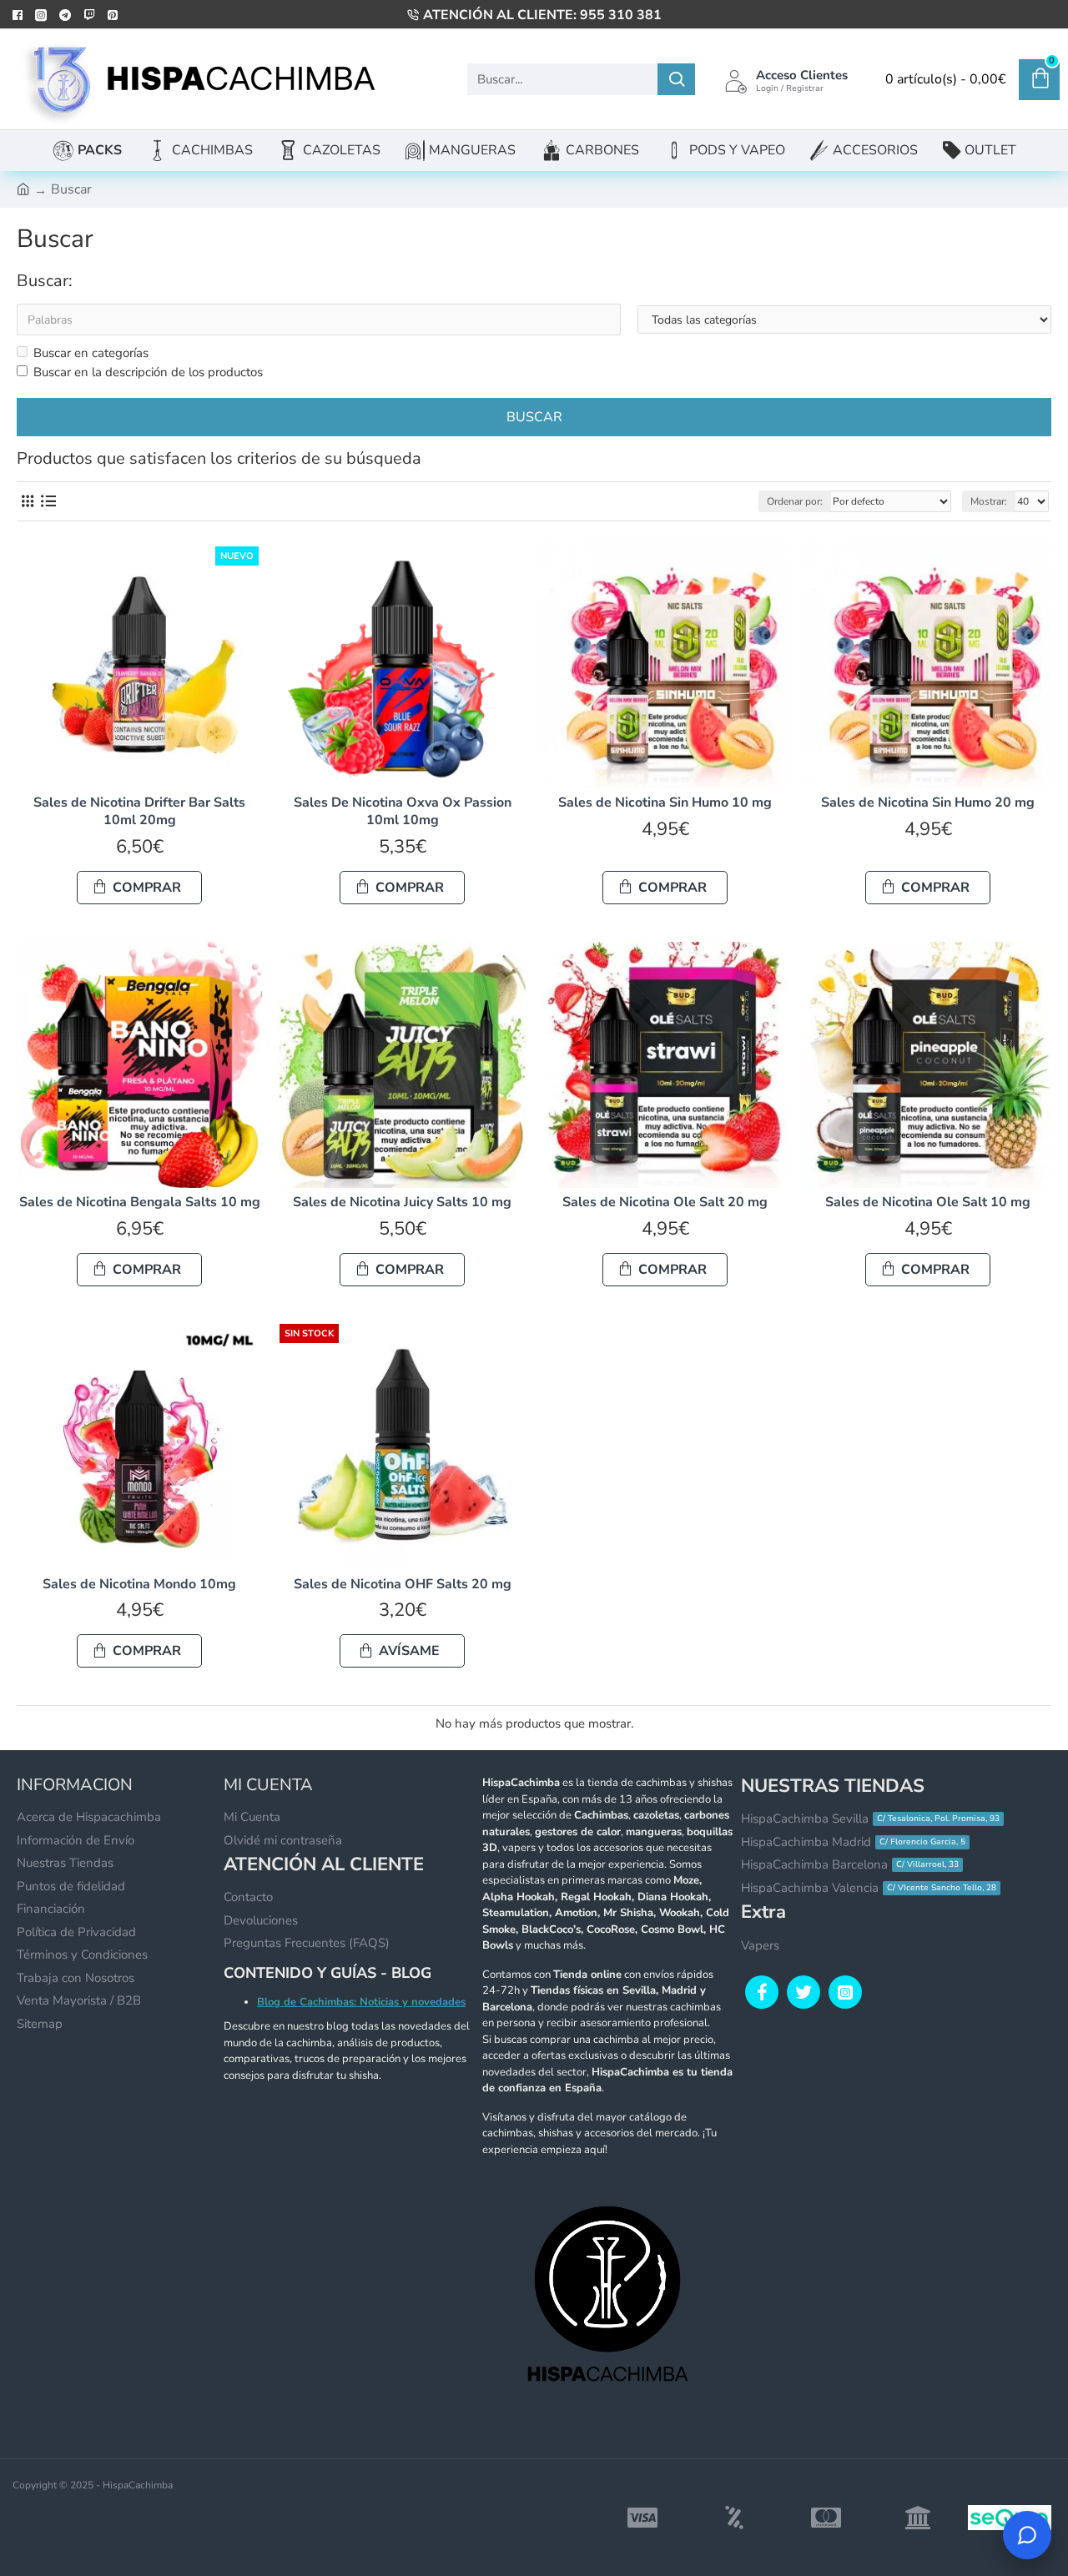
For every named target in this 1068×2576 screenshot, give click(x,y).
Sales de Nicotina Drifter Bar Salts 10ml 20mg (139, 812)
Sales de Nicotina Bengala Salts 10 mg (140, 1202)
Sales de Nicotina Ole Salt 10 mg (928, 1202)
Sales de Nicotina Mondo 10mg (139, 1585)
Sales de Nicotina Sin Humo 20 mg (928, 803)
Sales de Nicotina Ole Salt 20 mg (665, 1202)
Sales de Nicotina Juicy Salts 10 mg (402, 1202)
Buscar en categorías (91, 353)
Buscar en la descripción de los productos (148, 372)
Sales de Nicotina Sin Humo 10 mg (665, 803)
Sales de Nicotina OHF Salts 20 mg (403, 1585)
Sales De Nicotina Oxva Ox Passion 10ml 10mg (403, 812)
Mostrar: (989, 501)
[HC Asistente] (1027, 2535)
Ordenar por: (795, 501)
